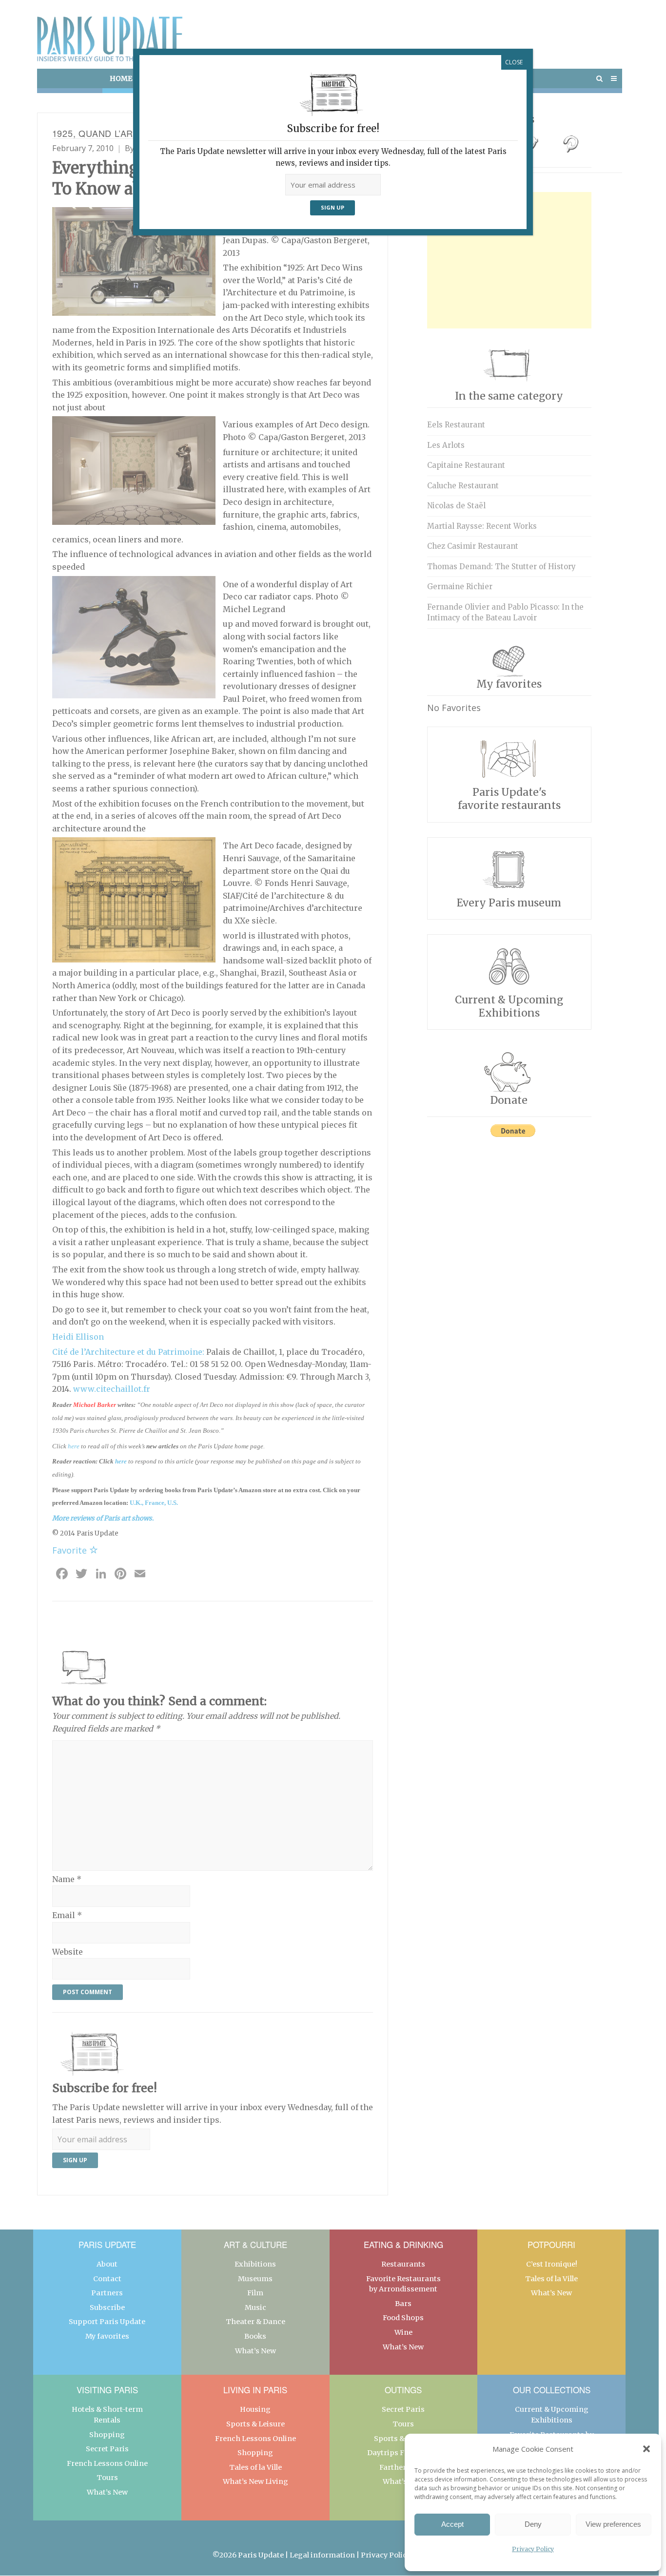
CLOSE (514, 62)
